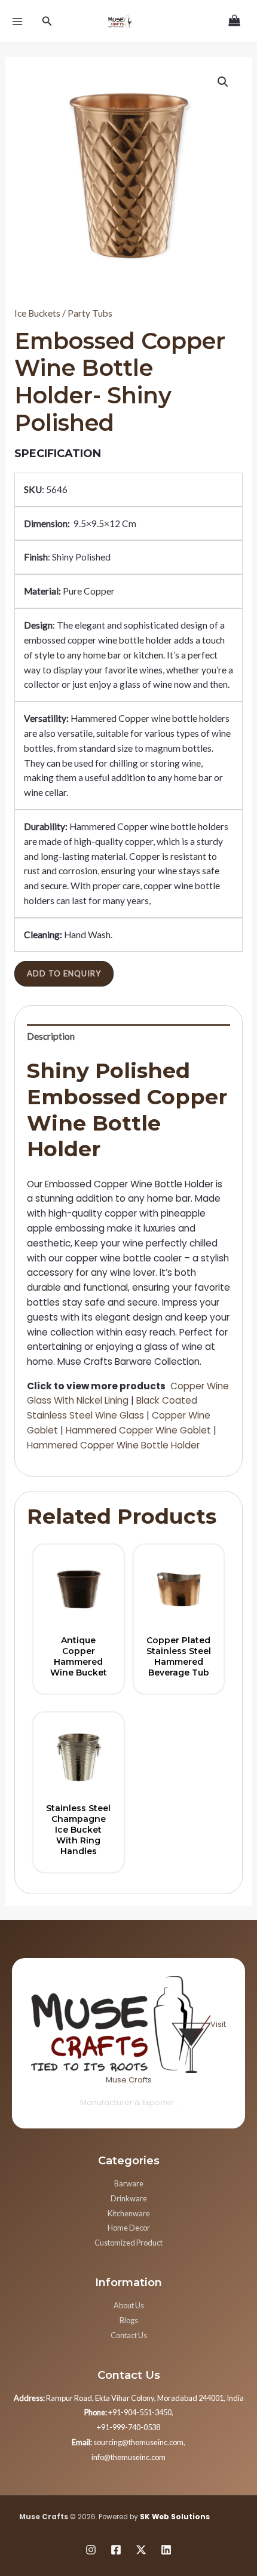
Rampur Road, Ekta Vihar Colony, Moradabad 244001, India (129, 2398)
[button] (223, 82)
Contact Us (129, 2335)
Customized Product (128, 2243)
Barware (129, 2183)
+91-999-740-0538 (128, 2427)
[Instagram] (91, 2550)
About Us (129, 2305)
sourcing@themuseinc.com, (128, 2442)
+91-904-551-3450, (129, 2412)
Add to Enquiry (64, 973)
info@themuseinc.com (128, 2457)
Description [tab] (51, 1036)
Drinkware (129, 2198)
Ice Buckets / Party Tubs (63, 313)
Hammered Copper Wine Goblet (138, 1430)
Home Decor (129, 2228)
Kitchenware (129, 2213)
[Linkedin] (166, 2550)
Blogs (129, 2320)
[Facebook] (116, 2550)
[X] (141, 2550)
